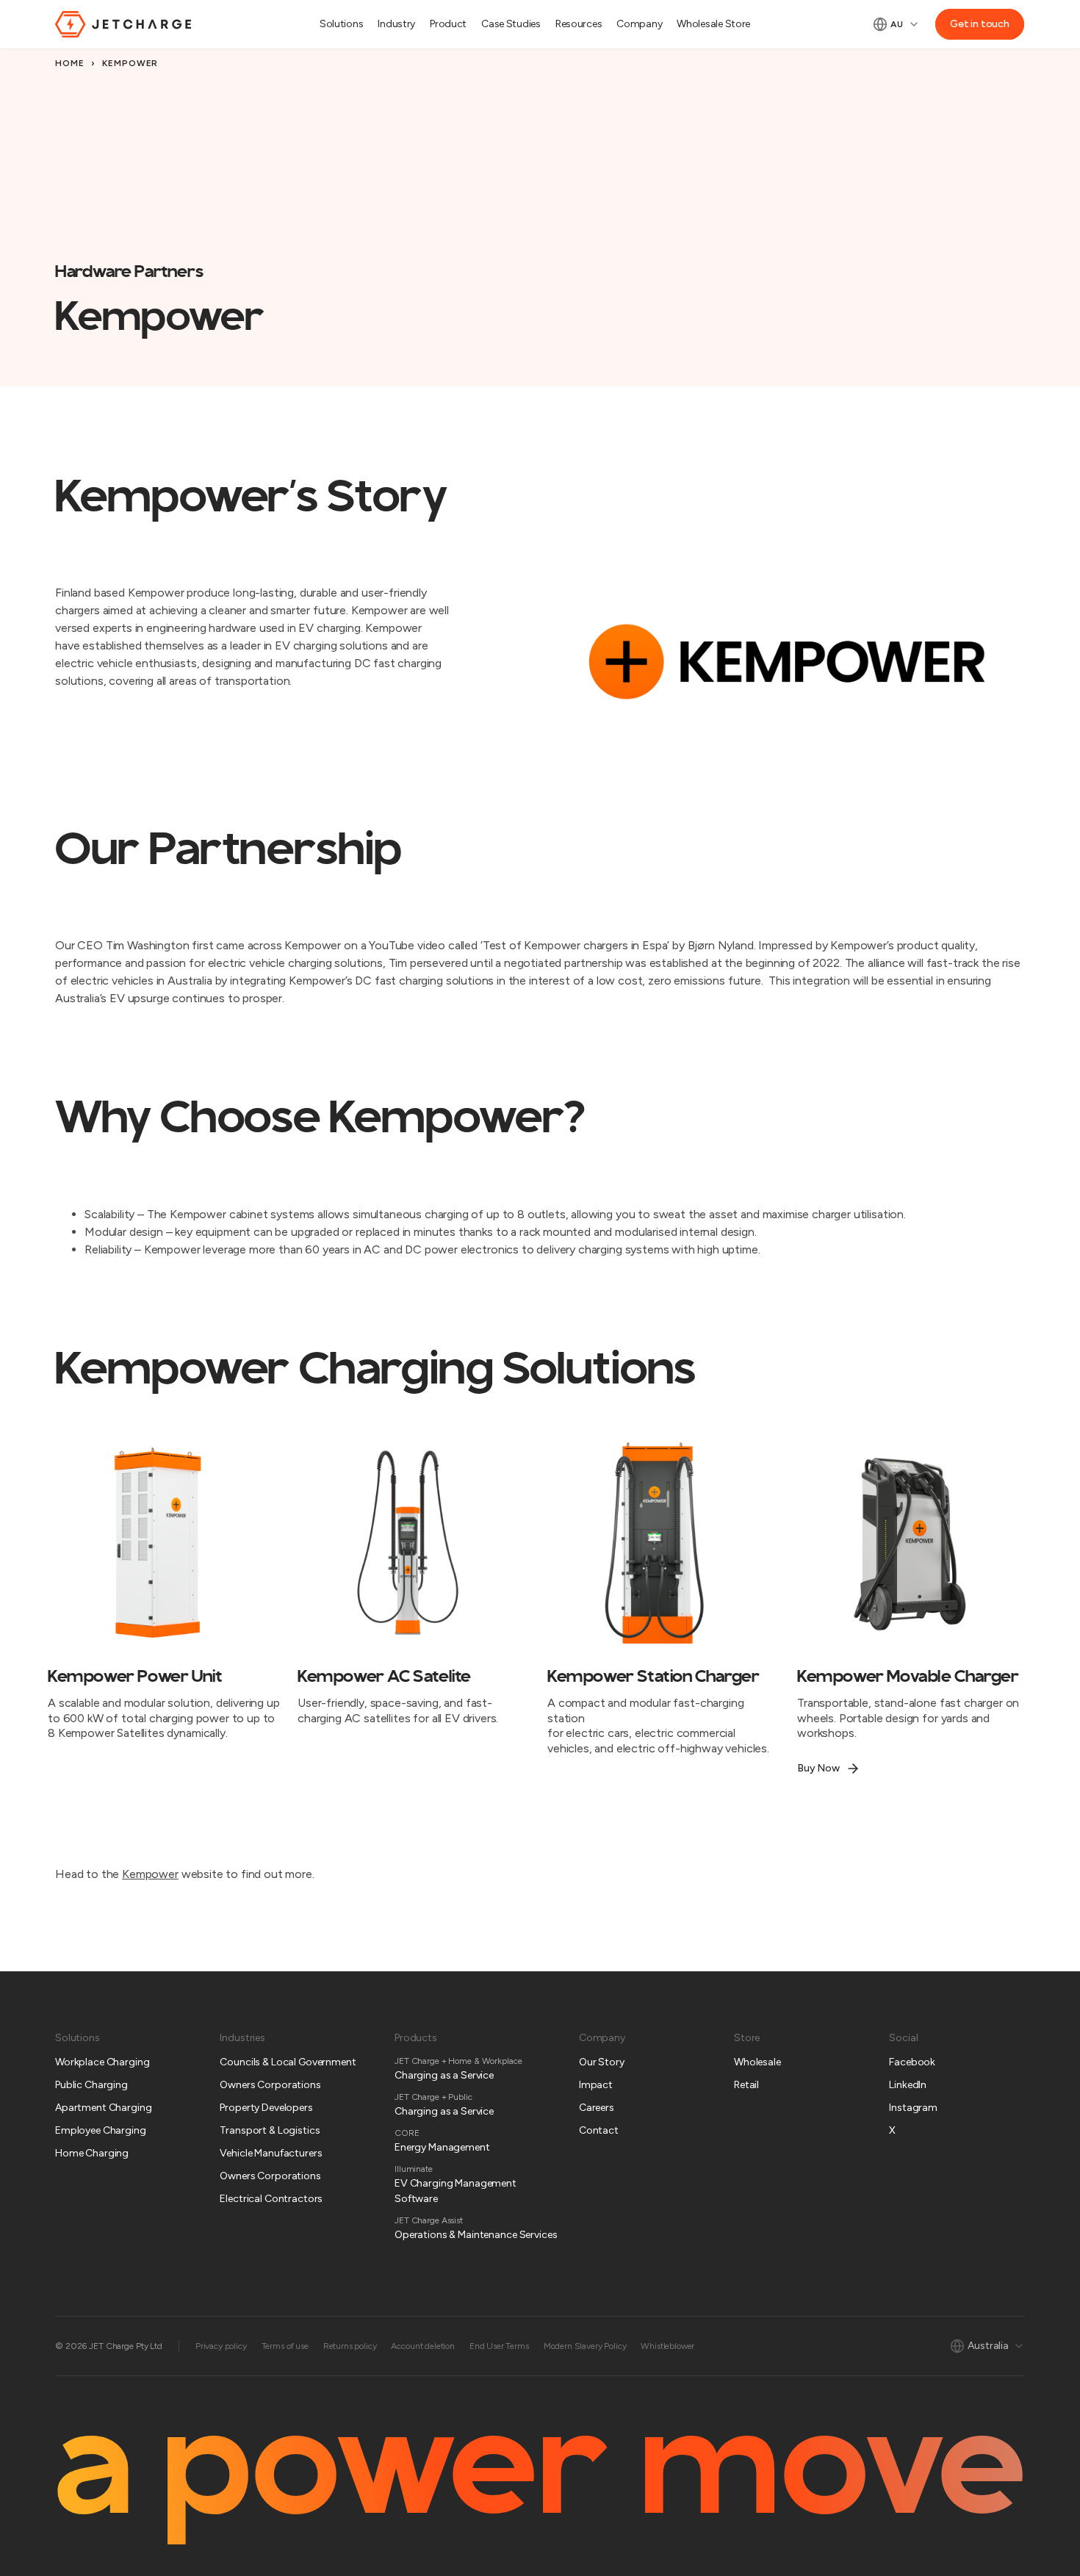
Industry (396, 24)
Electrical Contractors (271, 2199)
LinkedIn (908, 2085)
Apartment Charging (103, 2108)
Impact (596, 2085)
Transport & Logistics (270, 2130)
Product (448, 24)
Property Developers (266, 2108)
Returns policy (350, 2346)
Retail (746, 2085)
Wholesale (757, 2062)
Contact (599, 2130)
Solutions (341, 24)
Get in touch (980, 24)
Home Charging (92, 2153)
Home (70, 63)
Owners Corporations (270, 2085)
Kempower (150, 1874)
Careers (597, 2108)
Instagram (913, 2108)
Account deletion (422, 2346)
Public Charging (91, 2085)
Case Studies (511, 24)
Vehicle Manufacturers (271, 2153)
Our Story (602, 2062)
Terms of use (285, 2346)
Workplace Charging (102, 2062)
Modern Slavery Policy (585, 2346)
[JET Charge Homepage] (123, 24)
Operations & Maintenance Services (476, 2235)
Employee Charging (101, 2130)
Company (639, 24)
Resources (579, 24)
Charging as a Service (444, 2075)
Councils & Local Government (288, 2062)
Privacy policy (221, 2346)
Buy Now (818, 1768)
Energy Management (442, 2147)
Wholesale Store (713, 24)
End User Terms (499, 2346)
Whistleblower (667, 2346)
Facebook (912, 2062)
